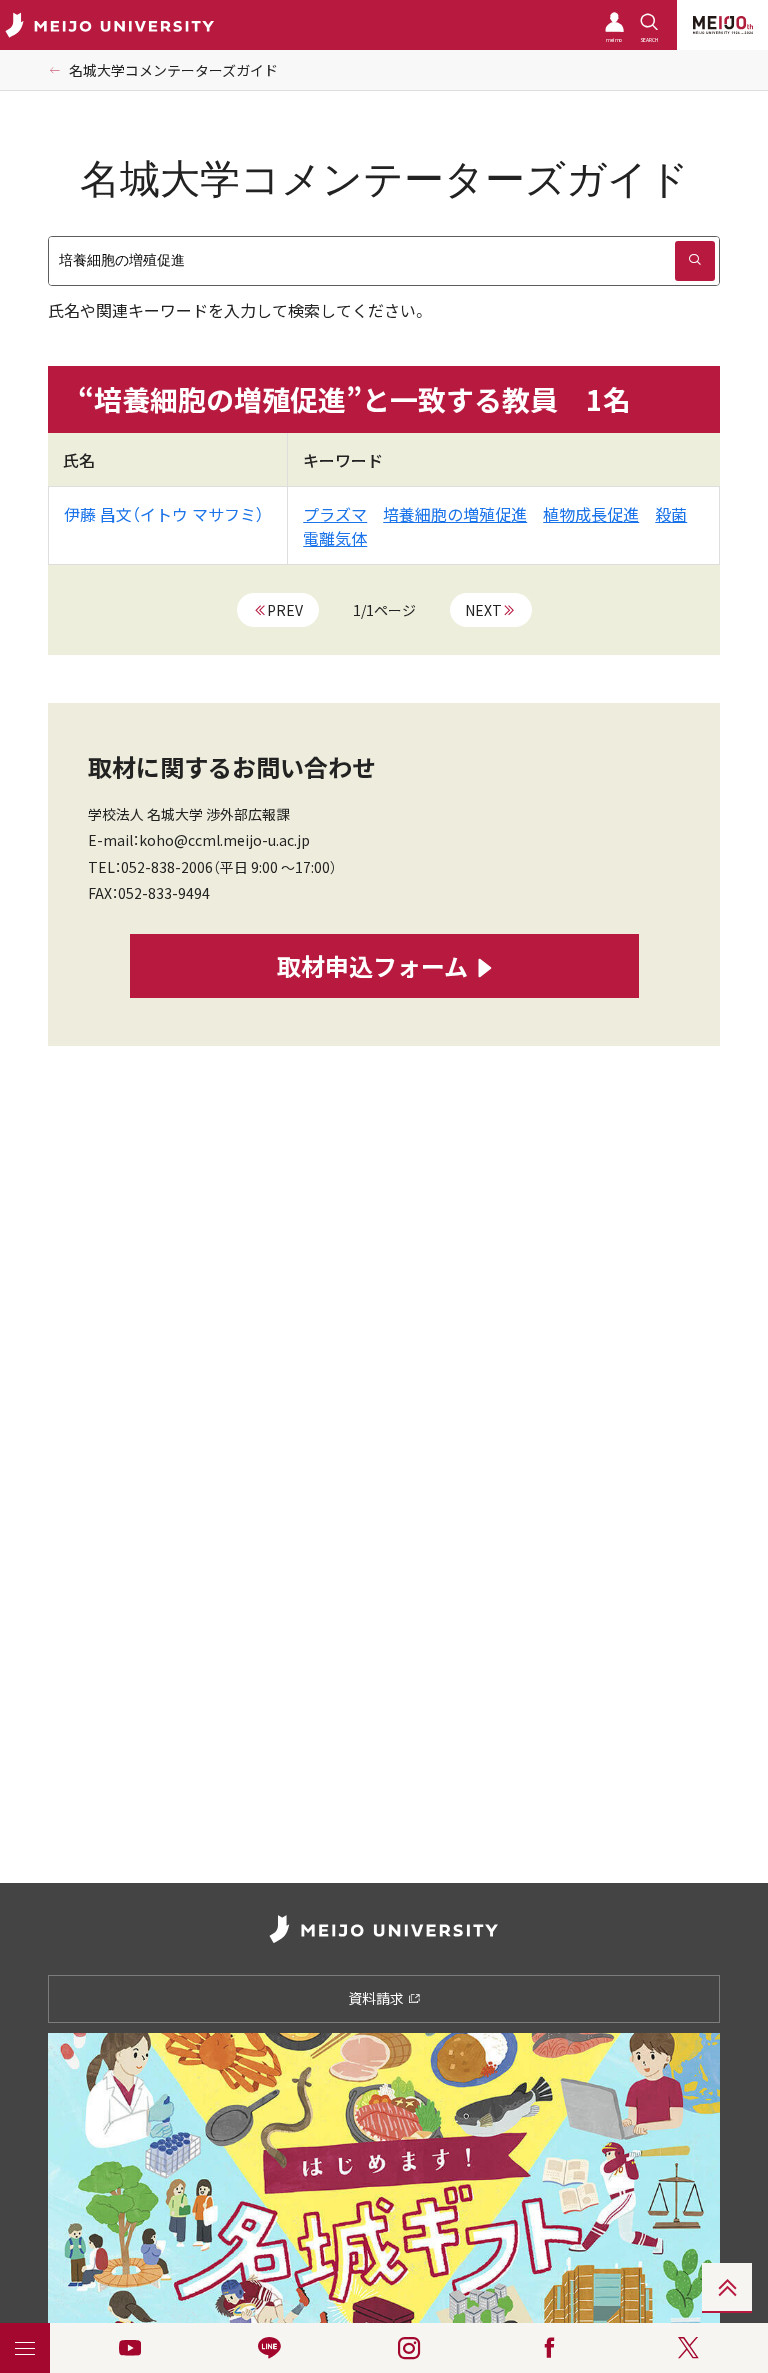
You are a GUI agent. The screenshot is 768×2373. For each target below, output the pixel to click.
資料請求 (377, 1998)
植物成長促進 (591, 514)
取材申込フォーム (372, 966)
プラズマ (335, 514)
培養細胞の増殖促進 (455, 514)
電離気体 (335, 538)
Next (483, 610)
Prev (285, 610)
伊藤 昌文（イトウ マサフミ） (164, 514)
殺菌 (671, 514)
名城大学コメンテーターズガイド (173, 70)
